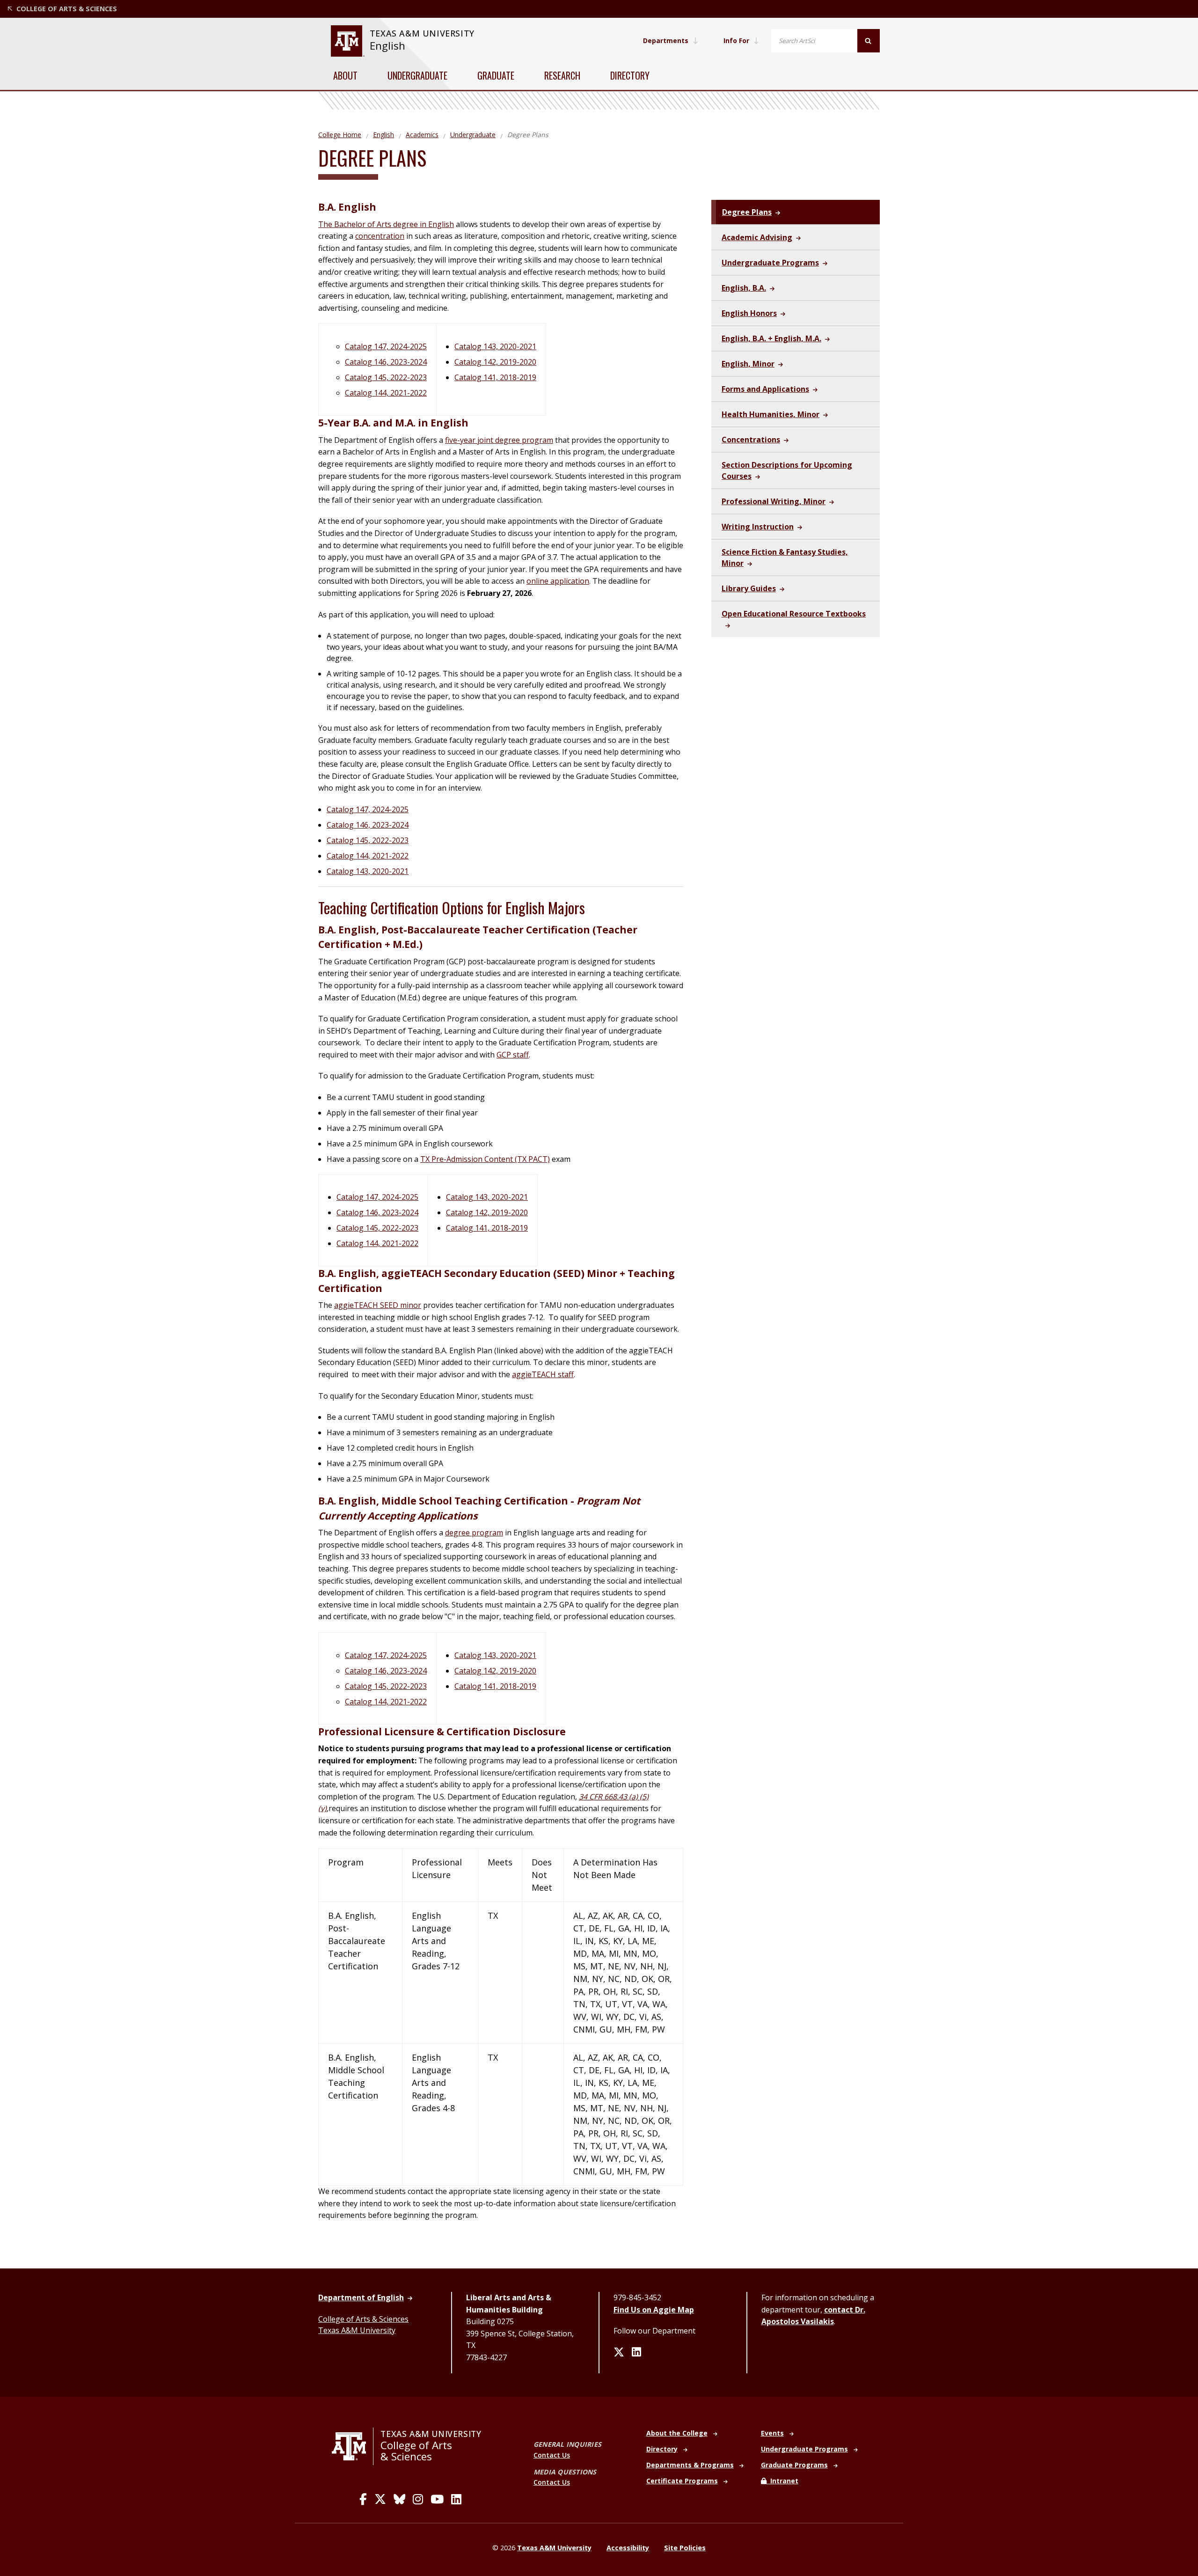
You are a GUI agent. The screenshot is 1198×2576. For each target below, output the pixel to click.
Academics (422, 135)
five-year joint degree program (499, 440)
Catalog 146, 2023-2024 (386, 362)
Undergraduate (417, 75)
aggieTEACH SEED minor (378, 1305)
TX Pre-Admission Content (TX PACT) (485, 1159)
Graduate (496, 75)
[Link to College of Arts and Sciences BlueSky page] (399, 2499)
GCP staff (513, 1055)
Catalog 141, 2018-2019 (495, 377)
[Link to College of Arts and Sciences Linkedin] (456, 2499)
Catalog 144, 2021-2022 (386, 393)
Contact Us (552, 2455)
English (387, 46)
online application (558, 581)
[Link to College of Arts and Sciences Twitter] (380, 2499)
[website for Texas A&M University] (347, 41)
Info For (736, 40)
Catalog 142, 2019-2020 (495, 362)
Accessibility (628, 2548)
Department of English (361, 2297)
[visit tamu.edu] (353, 2446)
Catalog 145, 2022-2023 (386, 377)
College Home (340, 135)
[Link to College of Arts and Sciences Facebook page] (363, 2499)
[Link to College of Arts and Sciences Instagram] (418, 2499)
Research (562, 75)
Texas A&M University (357, 2330)
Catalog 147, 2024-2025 (386, 346)
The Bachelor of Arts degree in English (386, 224)
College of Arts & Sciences (363, 2319)
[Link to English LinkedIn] (636, 2353)
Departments (666, 40)
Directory (630, 75)
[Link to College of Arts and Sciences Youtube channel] (437, 2499)
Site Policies (685, 2548)
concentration (380, 236)
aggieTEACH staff (543, 1374)
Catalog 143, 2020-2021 (495, 346)
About (345, 75)
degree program (474, 1533)
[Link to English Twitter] (619, 2353)
